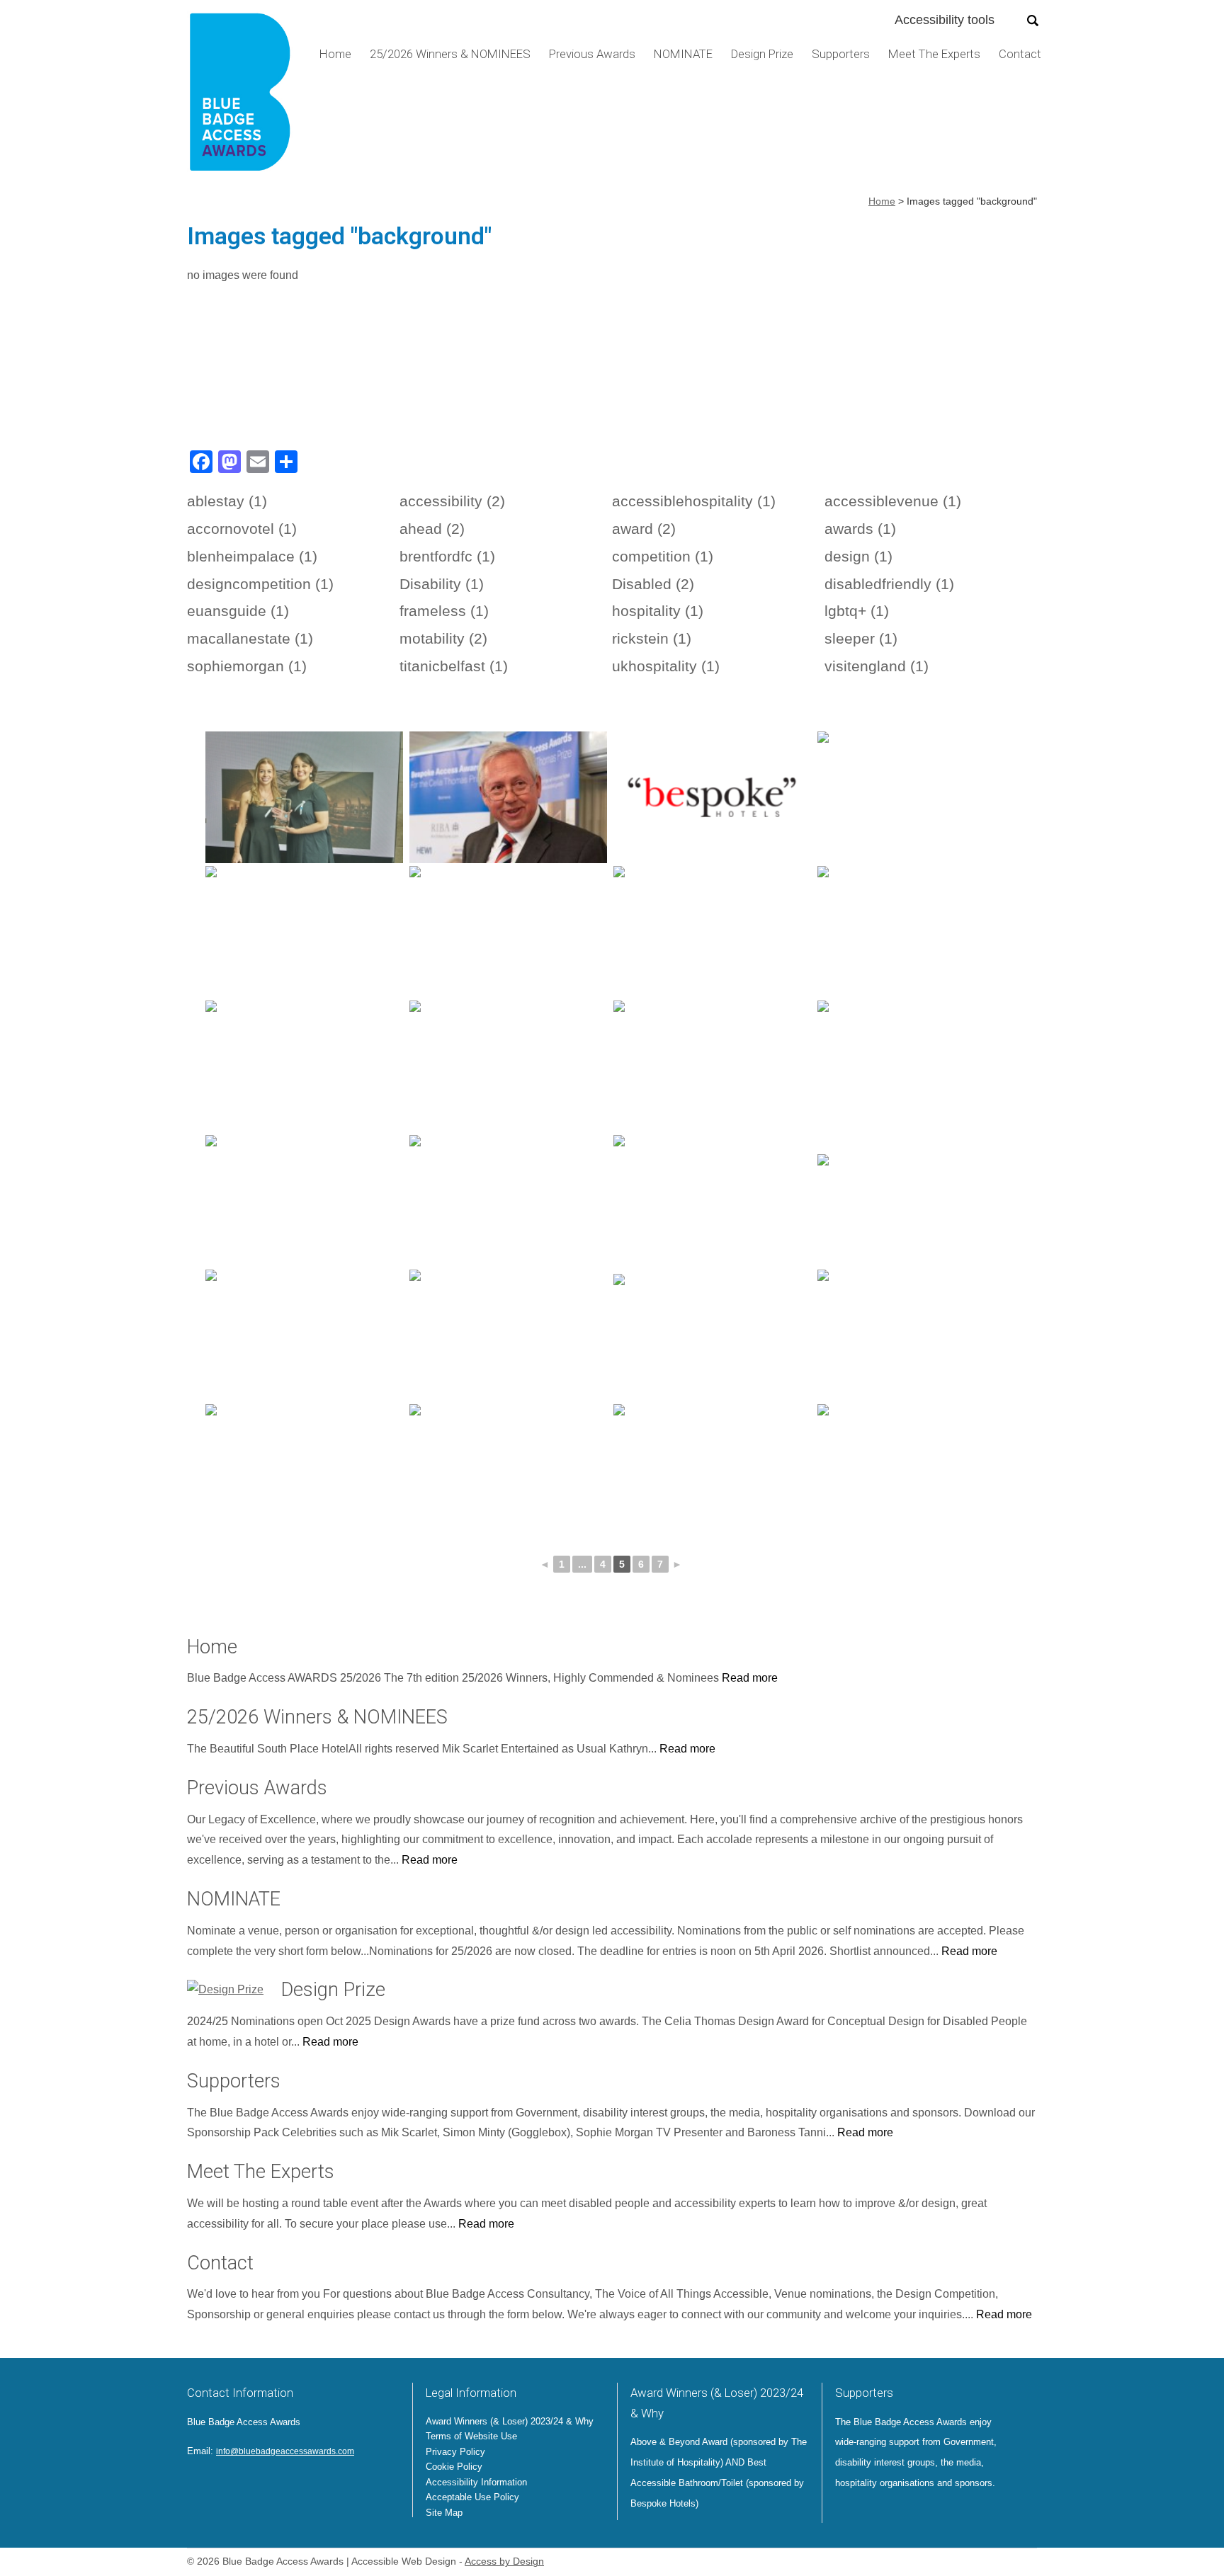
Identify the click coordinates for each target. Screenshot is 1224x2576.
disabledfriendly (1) (889, 584)
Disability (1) (442, 584)
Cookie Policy (454, 2467)
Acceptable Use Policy (472, 2497)
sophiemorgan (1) (247, 666)
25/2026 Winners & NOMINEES (450, 54)
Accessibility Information (476, 2482)
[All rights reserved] (304, 797)
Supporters (841, 54)
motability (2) (443, 638)
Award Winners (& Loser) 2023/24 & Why (510, 2421)
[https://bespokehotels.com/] (712, 797)
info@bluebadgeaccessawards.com (285, 2451)
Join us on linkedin (235, 2483)
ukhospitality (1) (666, 666)
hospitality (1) (658, 611)
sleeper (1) (861, 638)
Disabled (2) (653, 584)
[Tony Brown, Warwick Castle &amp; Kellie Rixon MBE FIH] (916, 1066)
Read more (750, 1678)
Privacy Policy (455, 2452)
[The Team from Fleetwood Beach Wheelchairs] (916, 1335)
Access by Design (504, 2561)
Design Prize (762, 54)
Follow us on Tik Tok (297, 2483)
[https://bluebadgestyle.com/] (712, 932)
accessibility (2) (452, 501)
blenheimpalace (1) (252, 556)
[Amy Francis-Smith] (916, 932)
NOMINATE (683, 54)
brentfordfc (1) (447, 556)
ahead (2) (432, 529)
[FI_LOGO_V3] (240, 97)
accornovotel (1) (242, 529)
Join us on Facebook (217, 2483)
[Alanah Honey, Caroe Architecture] (916, 1470)
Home (335, 54)
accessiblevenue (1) (893, 501)
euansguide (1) (238, 611)
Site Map (444, 2513)
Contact (1020, 54)
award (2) (644, 529)
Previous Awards (592, 54)
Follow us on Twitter (198, 2483)
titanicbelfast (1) (454, 666)
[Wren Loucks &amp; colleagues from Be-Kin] (712, 1201)
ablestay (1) (227, 501)
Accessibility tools (945, 20)
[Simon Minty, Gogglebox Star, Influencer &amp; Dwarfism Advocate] (304, 1066)
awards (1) (860, 529)
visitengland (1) (877, 666)
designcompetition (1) (260, 584)
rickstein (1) (652, 638)
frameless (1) (444, 611)
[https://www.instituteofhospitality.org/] (712, 1335)
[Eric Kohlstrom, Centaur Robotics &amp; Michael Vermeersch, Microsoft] (916, 797)
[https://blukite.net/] (916, 1201)
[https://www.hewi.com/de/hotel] (712, 1066)
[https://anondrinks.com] (712, 1470)
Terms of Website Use (471, 2436)
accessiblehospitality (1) (694, 501)
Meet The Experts (934, 54)
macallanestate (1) (250, 638)
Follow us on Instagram (256, 2483)
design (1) (858, 556)
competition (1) (663, 556)
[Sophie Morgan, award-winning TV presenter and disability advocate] (304, 1201)
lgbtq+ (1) (857, 611)
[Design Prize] (225, 1990)
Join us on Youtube (276, 2483)
